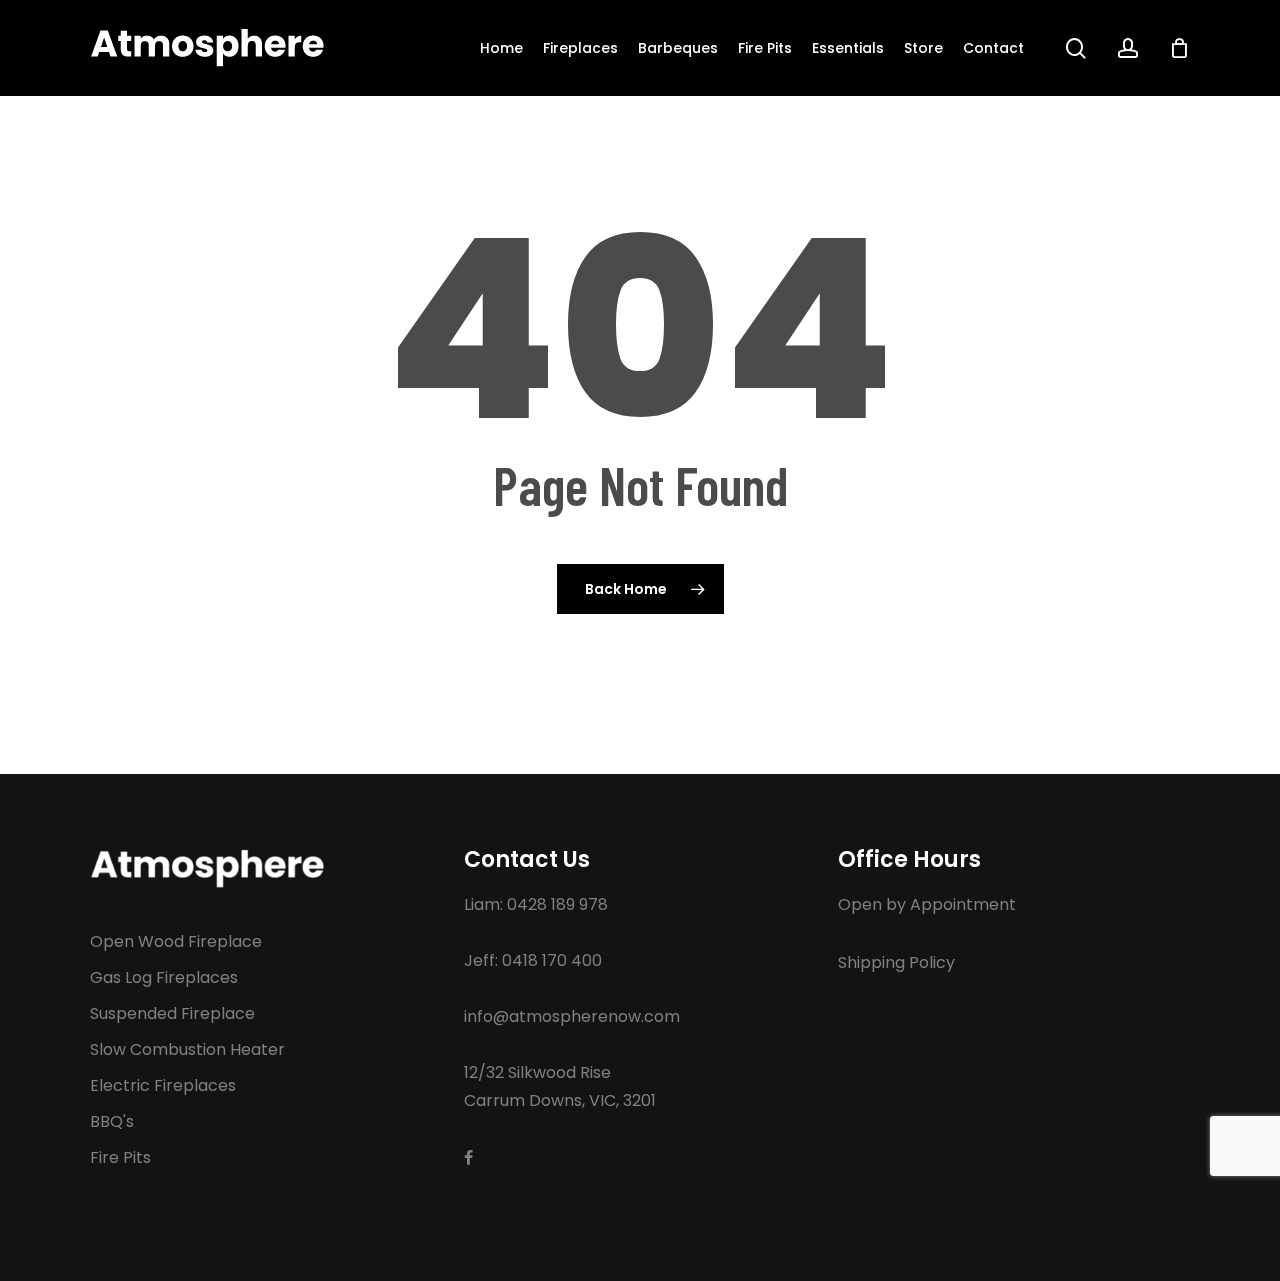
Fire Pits (120, 1157)
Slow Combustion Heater (187, 1049)
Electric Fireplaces (163, 1085)
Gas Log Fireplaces (164, 977)
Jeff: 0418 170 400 (533, 960)
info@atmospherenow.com (572, 1016)
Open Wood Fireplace (176, 941)
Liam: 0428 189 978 (536, 904)
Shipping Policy (896, 962)
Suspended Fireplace (172, 1013)
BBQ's (112, 1121)
